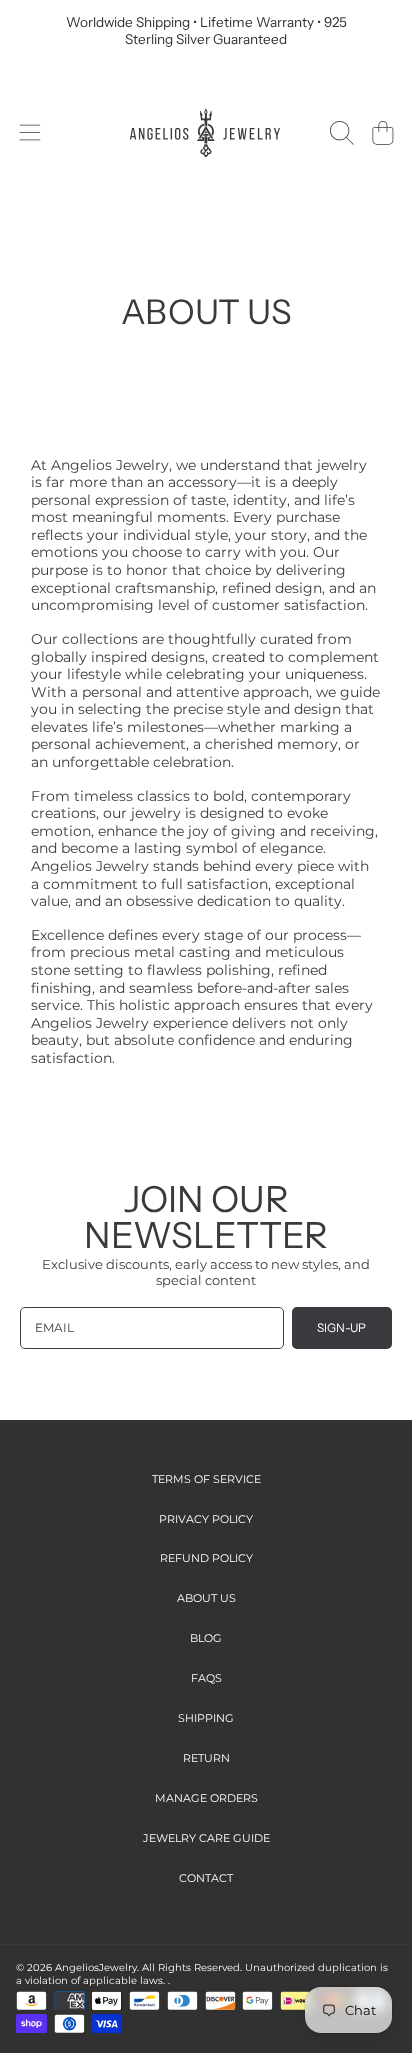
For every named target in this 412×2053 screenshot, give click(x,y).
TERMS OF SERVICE (206, 1479)
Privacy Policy (206, 1519)
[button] (29, 132)
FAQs (206, 1678)
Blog (206, 1638)
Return (206, 1758)
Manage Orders (206, 1798)
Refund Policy (206, 1558)
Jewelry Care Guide (206, 1838)
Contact (206, 1878)
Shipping (206, 1718)
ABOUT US (206, 1598)
